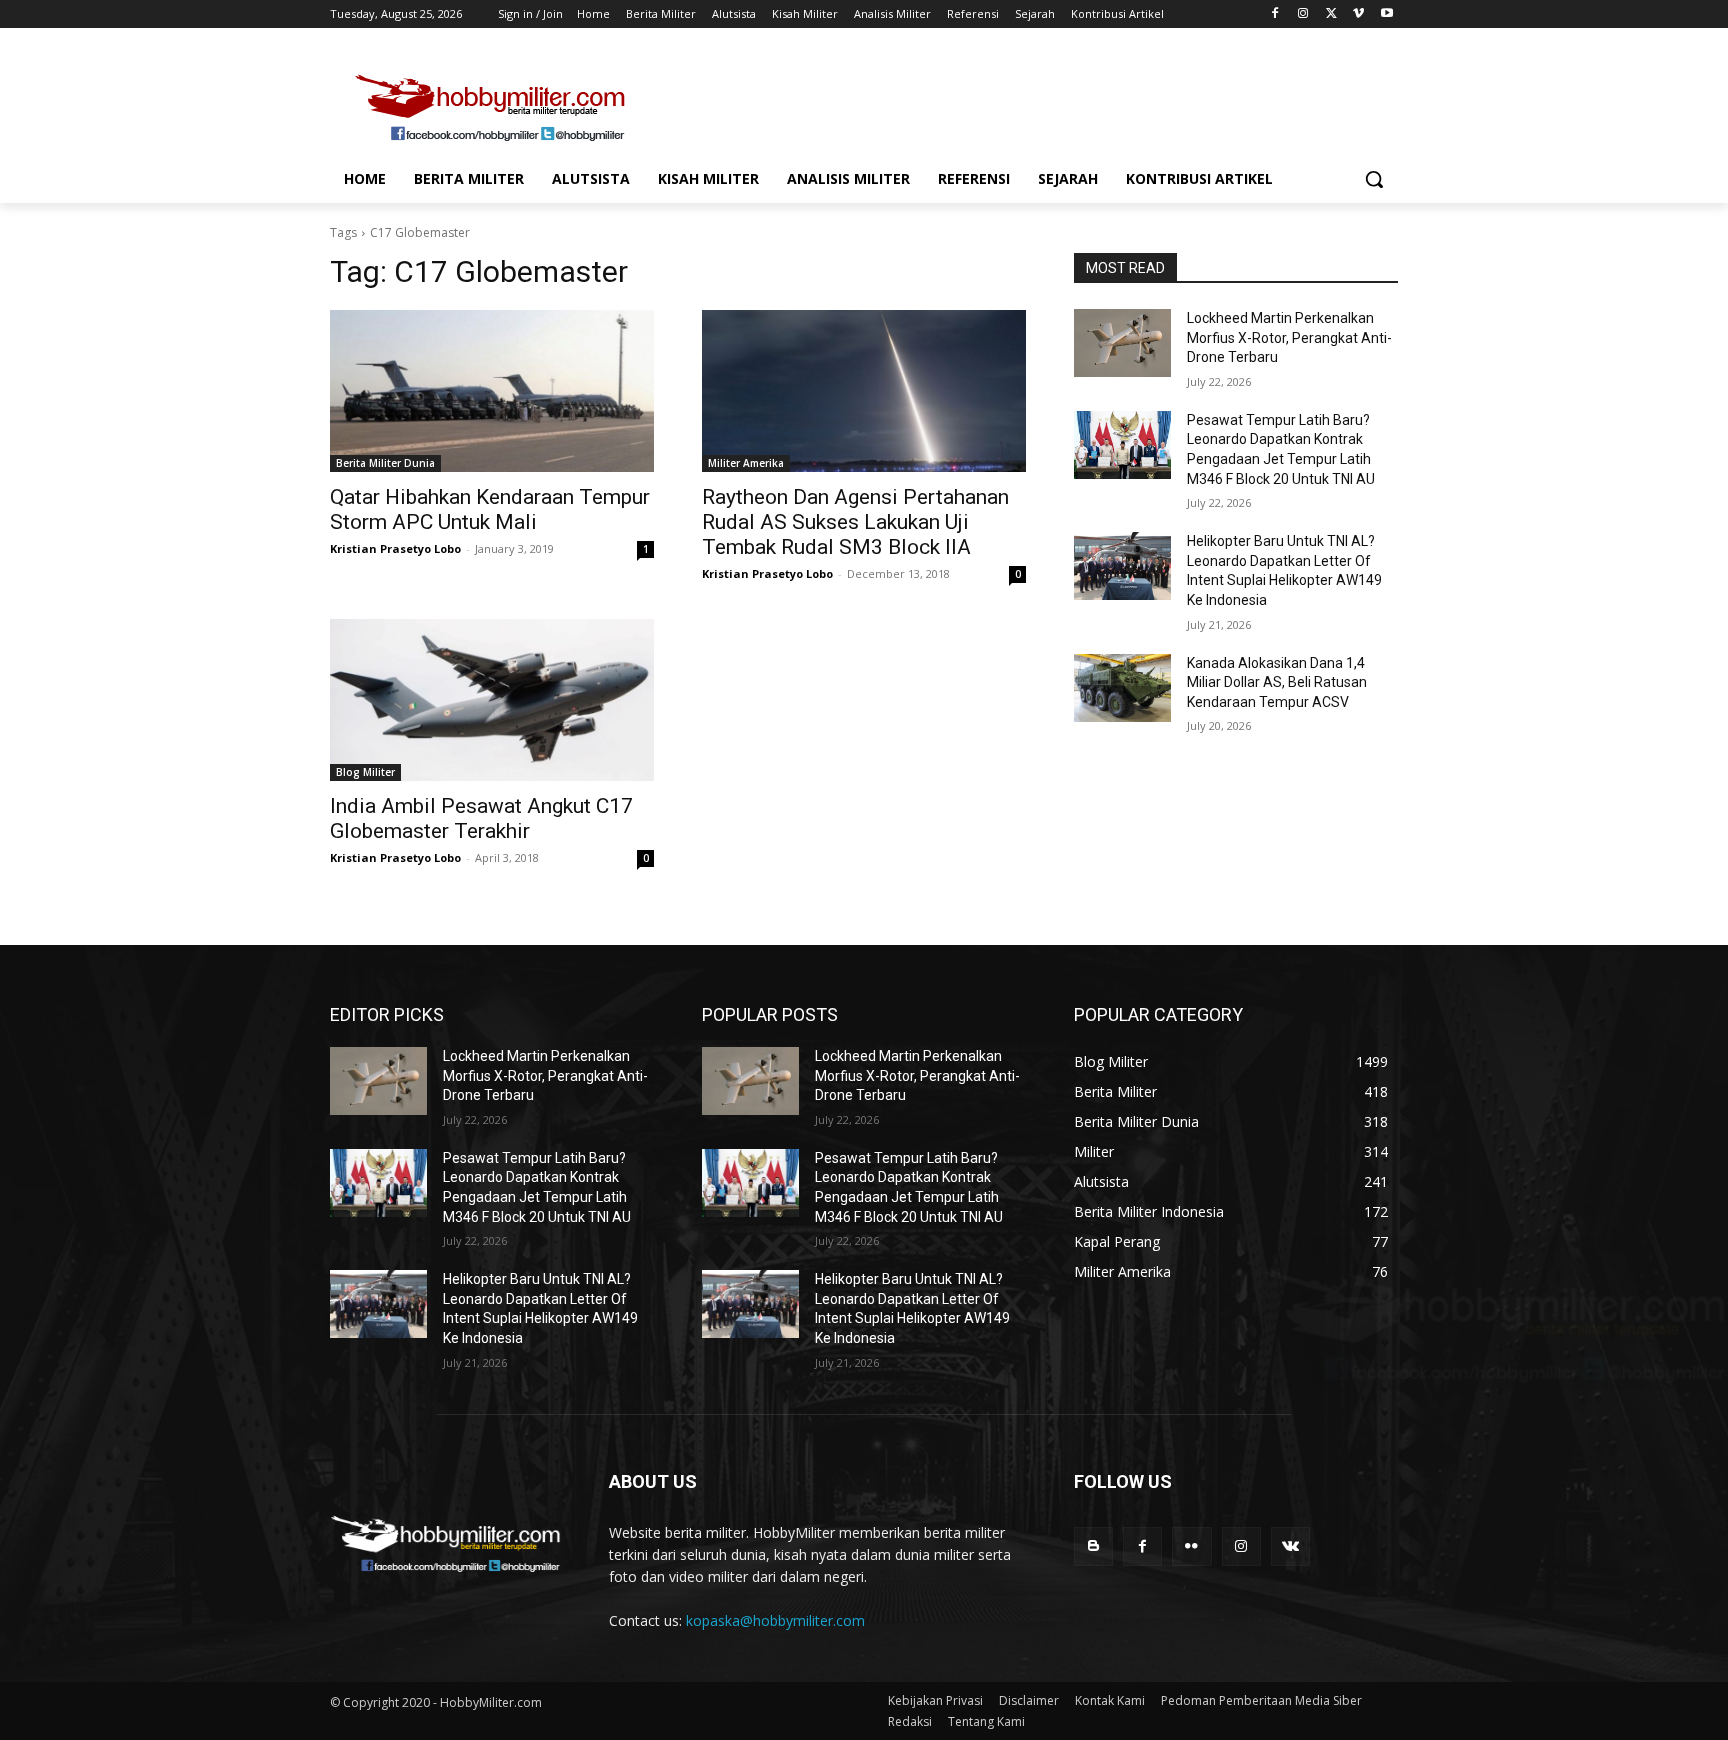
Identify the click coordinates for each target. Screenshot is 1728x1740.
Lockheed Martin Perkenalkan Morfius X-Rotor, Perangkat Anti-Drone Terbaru (1289, 337)
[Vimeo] (1358, 14)
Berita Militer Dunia (385, 463)
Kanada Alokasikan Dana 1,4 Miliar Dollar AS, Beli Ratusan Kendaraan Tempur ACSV (1277, 682)
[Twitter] (1331, 14)
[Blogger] (1093, 1546)
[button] (1374, 179)
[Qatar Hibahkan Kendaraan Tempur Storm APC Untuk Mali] (492, 391)
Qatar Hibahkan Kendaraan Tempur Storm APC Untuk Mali (490, 509)
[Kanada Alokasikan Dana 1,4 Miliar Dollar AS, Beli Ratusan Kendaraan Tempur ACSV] (1122, 688)
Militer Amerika (746, 463)
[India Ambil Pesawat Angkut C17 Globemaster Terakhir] (492, 700)
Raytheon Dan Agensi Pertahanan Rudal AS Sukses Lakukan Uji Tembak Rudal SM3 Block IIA (855, 522)
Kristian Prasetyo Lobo (395, 548)
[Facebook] (1275, 14)
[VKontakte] (1290, 1546)
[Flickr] (1191, 1546)
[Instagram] (1303, 14)
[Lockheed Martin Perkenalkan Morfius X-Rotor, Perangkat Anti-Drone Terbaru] (1122, 343)
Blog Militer (365, 772)
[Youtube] (1386, 14)
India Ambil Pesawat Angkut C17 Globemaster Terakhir (481, 818)
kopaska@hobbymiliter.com (775, 1620)
